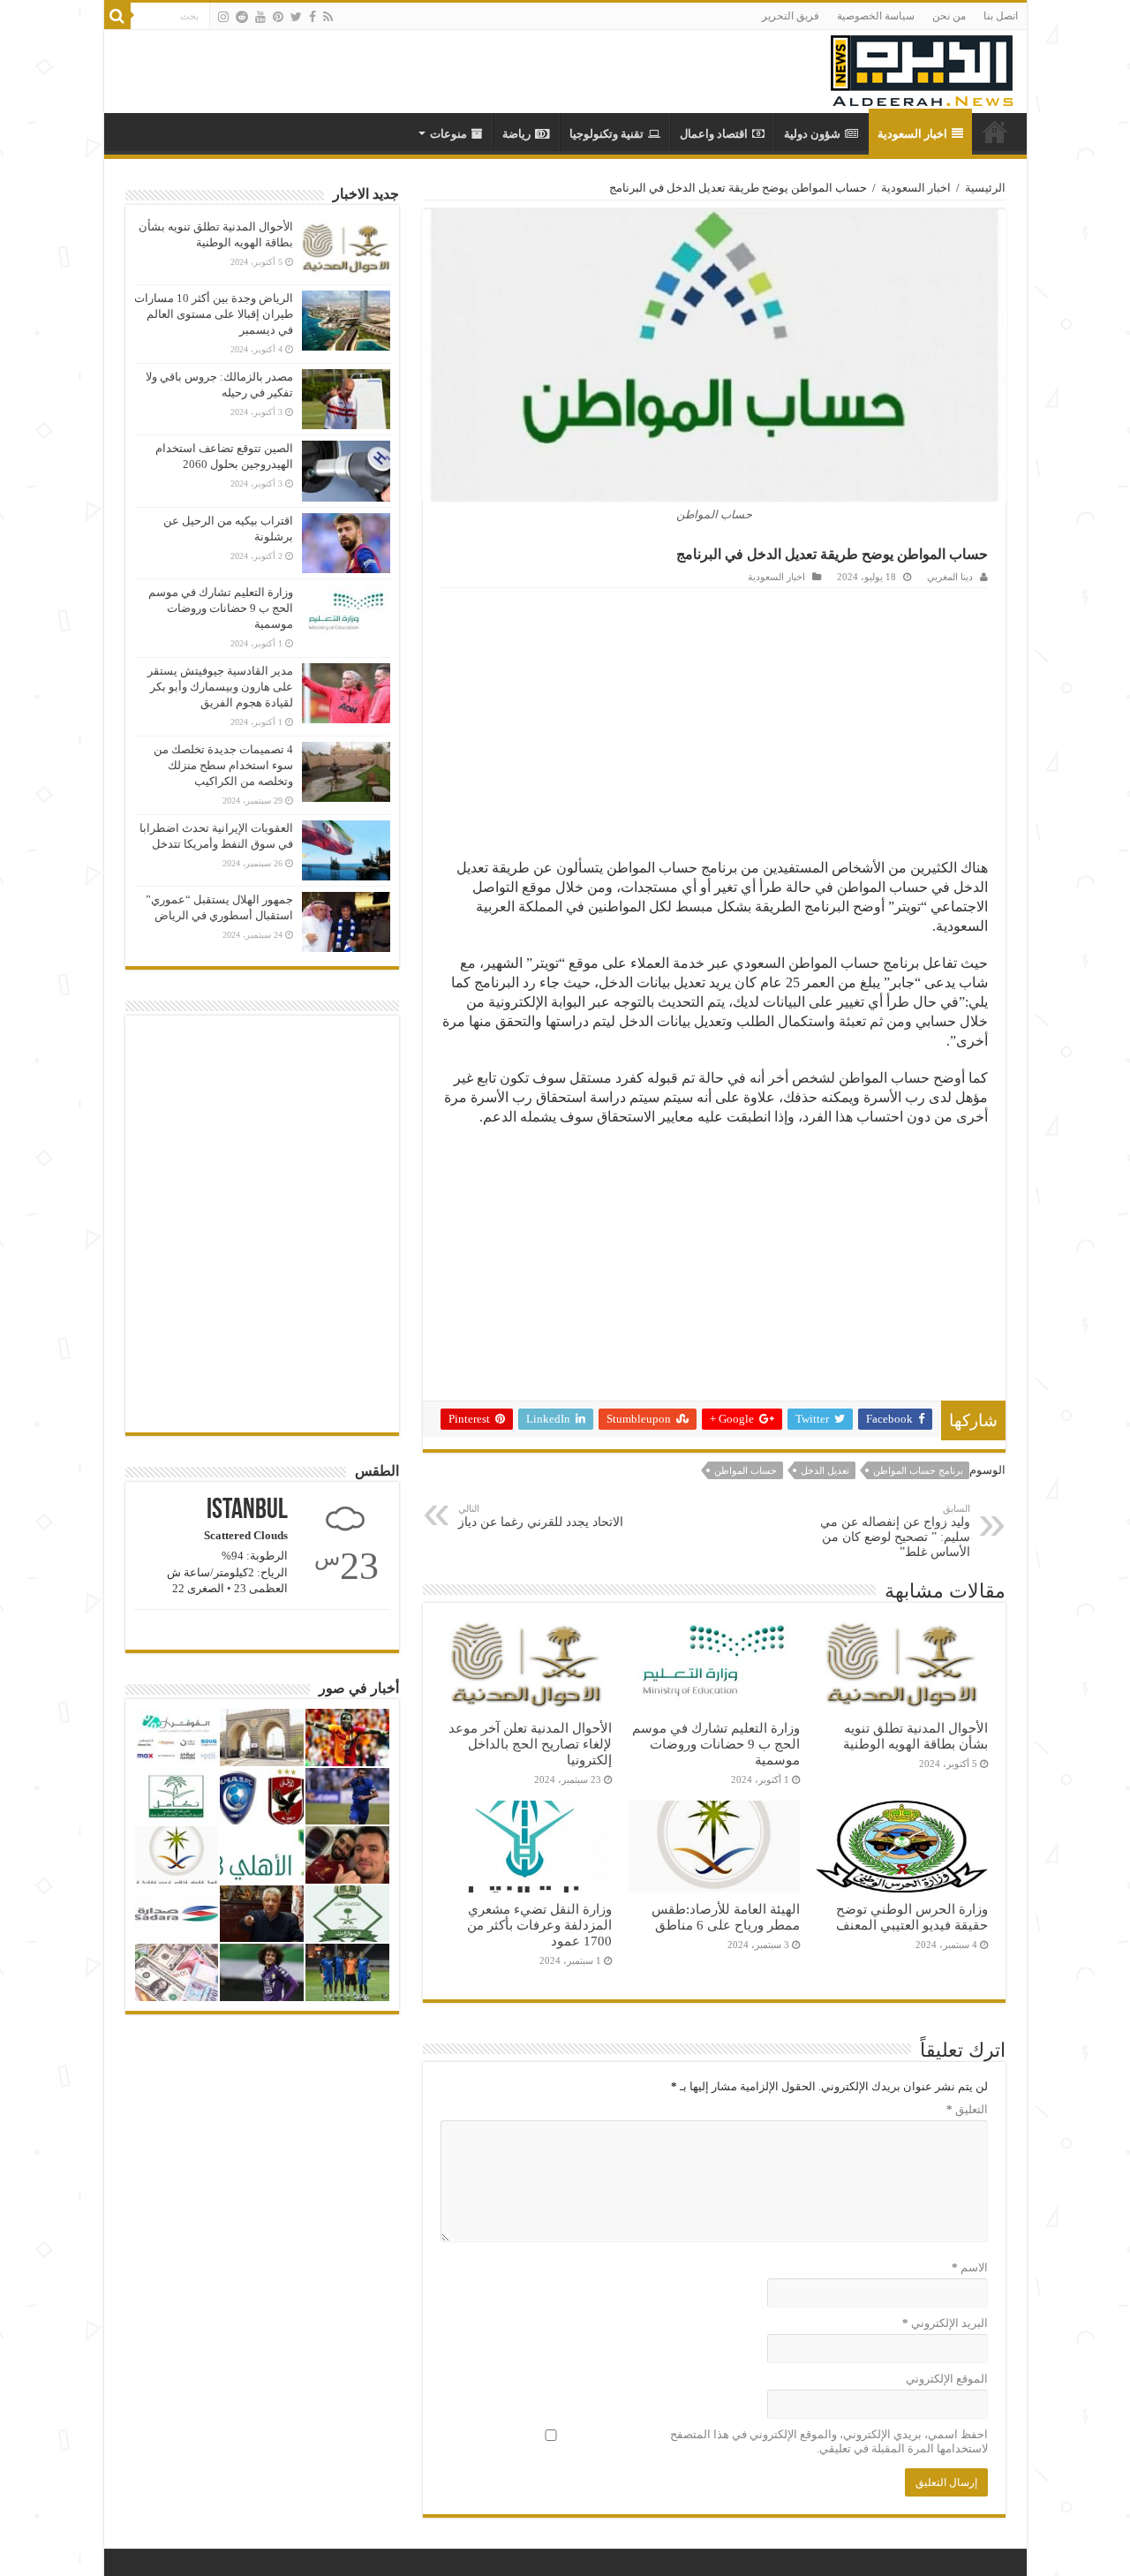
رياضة (516, 134)
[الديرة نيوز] (922, 67)
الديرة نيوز (995, 132)
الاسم (970, 2267)
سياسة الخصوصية (876, 16)
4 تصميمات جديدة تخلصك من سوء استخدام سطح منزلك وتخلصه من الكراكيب (223, 765)
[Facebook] (313, 17)
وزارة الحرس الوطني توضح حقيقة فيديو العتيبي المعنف (912, 1917)
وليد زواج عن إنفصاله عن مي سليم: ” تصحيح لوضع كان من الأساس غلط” (895, 1531)
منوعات (448, 134)
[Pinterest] (278, 17)
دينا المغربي (950, 577)
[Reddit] (242, 17)
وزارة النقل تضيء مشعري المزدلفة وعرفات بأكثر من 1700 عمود (539, 1925)
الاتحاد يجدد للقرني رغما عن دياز (541, 1516)
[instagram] (223, 17)
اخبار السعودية (912, 134)
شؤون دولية (812, 134)
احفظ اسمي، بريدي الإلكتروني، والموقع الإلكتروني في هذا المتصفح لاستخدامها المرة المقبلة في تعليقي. (829, 2441)
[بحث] (117, 16)
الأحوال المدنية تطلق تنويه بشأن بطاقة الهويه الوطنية (915, 1736)
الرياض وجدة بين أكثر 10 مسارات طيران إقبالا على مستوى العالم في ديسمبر (214, 314)
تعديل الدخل (825, 1470)
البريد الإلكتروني (945, 2323)
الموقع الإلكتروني (947, 2379)
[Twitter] (296, 17)
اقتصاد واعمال (714, 134)
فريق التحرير (791, 16)
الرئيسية (985, 188)
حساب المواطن (746, 1470)
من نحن (949, 16)
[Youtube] (260, 17)
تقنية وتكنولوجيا (606, 134)
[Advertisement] (714, 721)
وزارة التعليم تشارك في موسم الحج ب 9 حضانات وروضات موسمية (716, 1744)
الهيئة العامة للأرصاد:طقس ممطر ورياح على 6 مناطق (726, 1917)
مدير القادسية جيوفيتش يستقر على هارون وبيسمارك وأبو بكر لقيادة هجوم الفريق (220, 687)
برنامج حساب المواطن (918, 1470)
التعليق (967, 2109)
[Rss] (328, 17)
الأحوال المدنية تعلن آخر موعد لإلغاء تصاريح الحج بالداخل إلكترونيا (530, 1744)
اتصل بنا (1001, 16)
